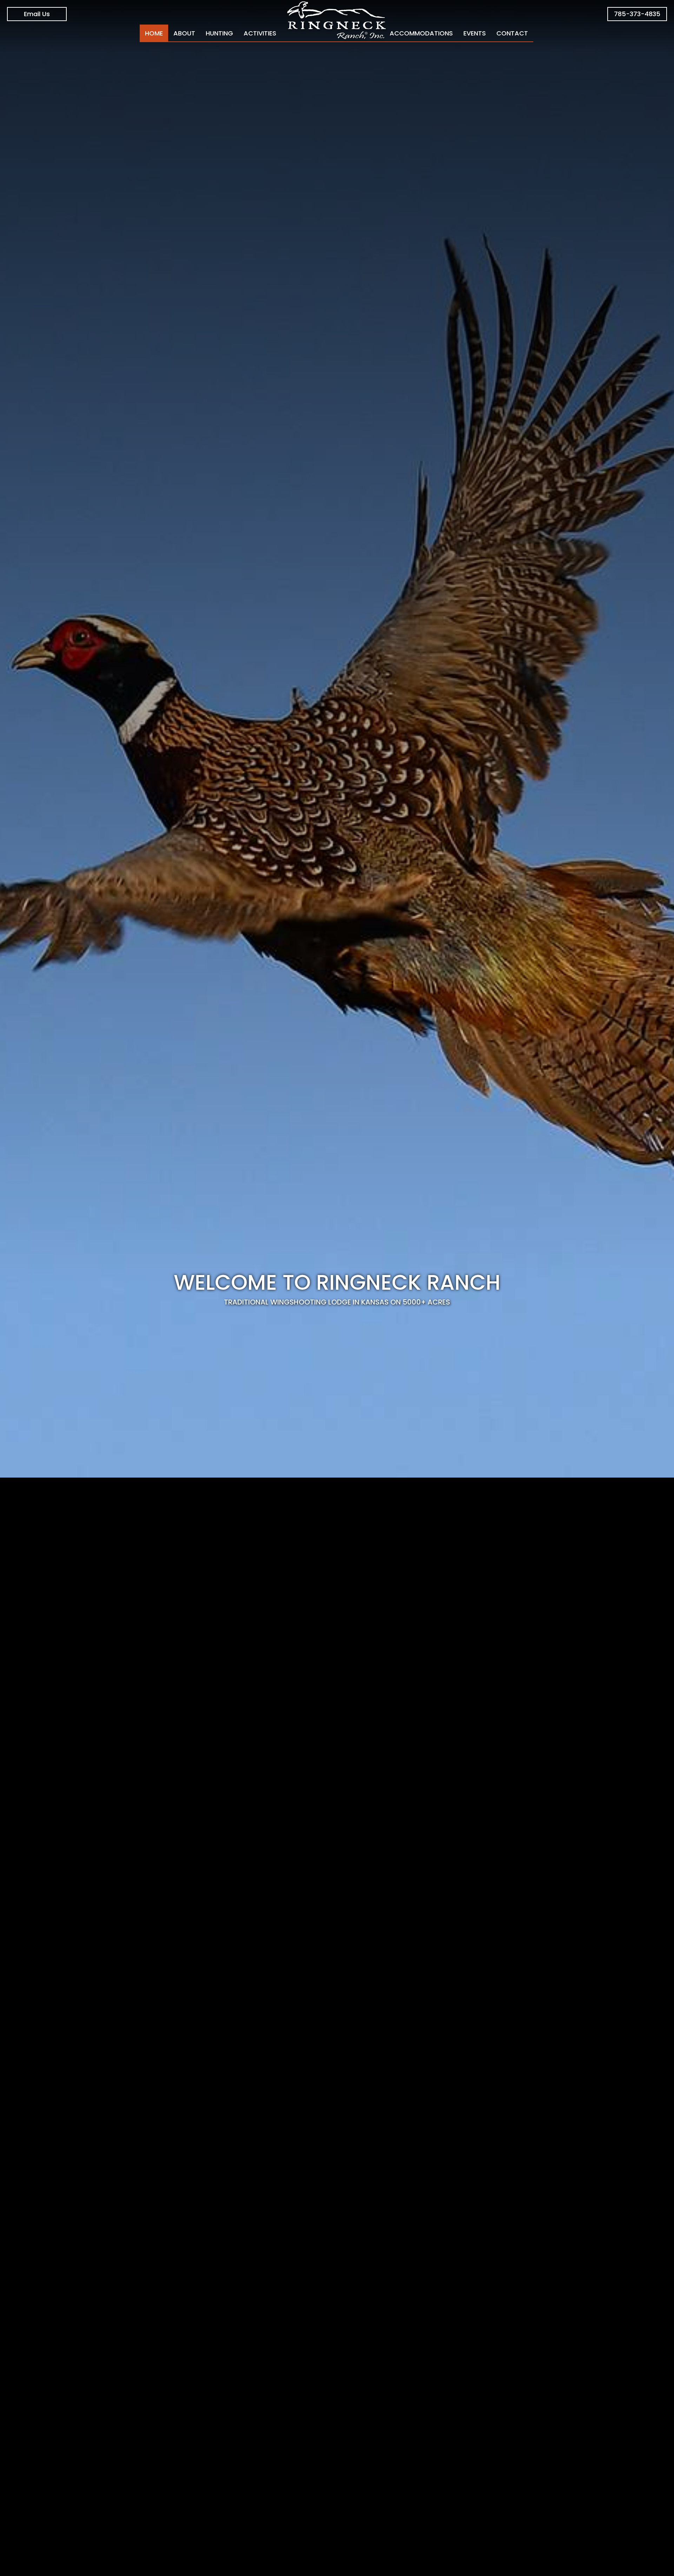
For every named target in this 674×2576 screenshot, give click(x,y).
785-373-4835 (637, 14)
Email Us (37, 14)
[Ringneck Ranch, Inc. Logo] (337, 21)
